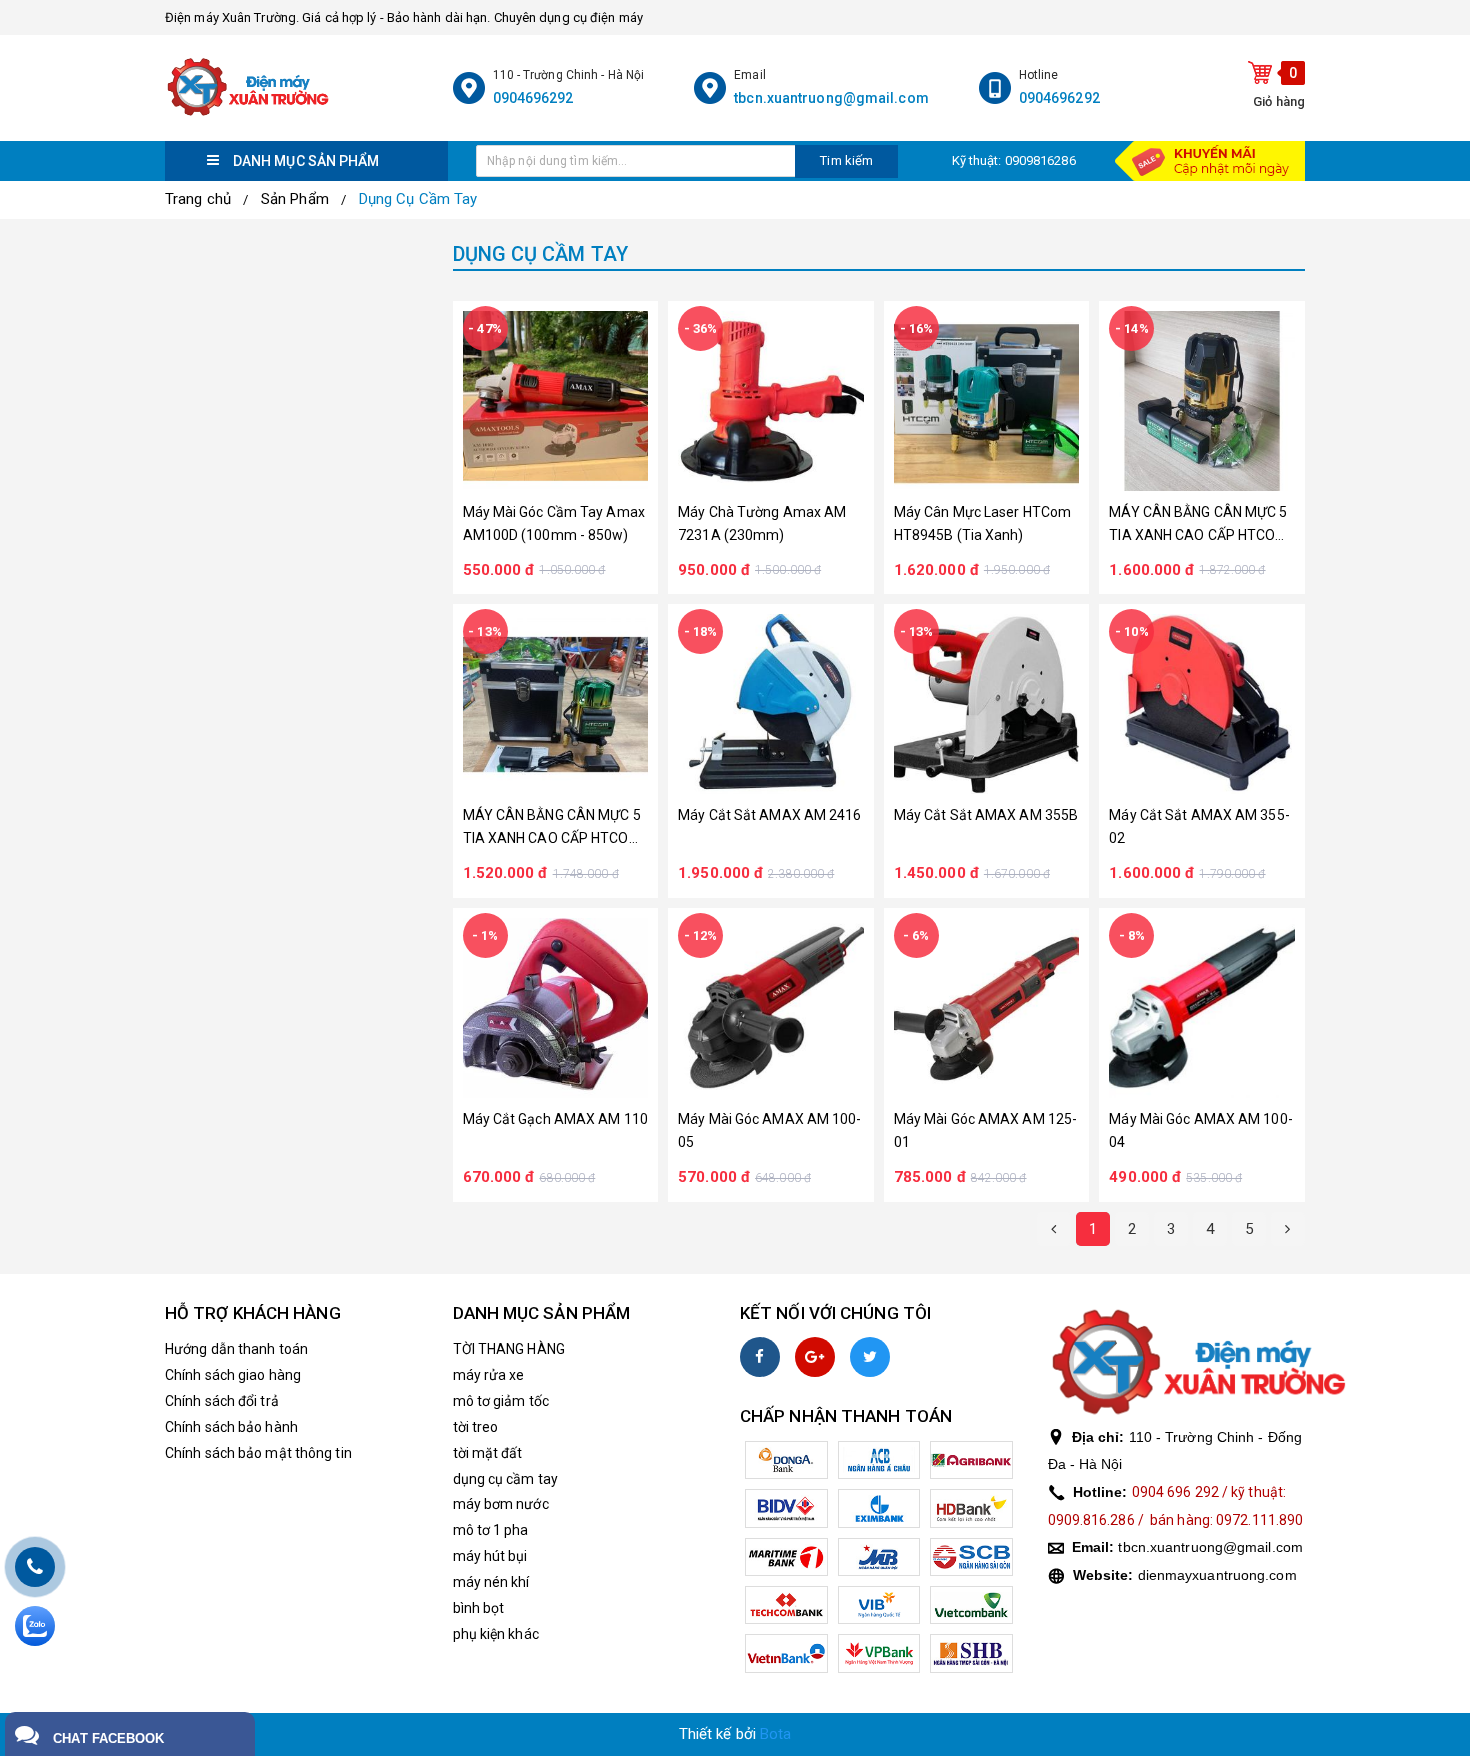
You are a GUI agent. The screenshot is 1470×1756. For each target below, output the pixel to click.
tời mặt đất (488, 1453)
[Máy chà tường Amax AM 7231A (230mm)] (771, 401)
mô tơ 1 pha (491, 1530)
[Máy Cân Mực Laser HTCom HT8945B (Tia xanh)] (987, 401)
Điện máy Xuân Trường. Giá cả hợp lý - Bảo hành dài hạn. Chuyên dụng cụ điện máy (404, 17)
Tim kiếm (846, 160)
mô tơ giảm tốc (501, 1401)
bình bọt (479, 1608)
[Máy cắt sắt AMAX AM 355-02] (1202, 704)
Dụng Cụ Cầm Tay (418, 199)
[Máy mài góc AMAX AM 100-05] (771, 1008)
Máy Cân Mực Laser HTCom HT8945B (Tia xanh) (982, 523)
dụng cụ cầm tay (506, 1479)
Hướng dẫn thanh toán (236, 1349)
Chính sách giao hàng (233, 1375)
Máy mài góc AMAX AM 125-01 (985, 1130)
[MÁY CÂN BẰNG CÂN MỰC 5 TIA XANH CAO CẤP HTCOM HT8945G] (1202, 401)
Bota (775, 1734)
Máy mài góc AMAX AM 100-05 (769, 1130)
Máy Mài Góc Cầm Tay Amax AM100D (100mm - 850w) (554, 523)
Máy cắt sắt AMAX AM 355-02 (1199, 826)
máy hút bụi (490, 1556)
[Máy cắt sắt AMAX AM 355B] (987, 704)
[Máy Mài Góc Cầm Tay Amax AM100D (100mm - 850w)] (556, 401)
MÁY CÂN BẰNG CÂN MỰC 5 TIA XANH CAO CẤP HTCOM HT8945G (1198, 525)
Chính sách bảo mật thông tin (258, 1453)
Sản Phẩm (295, 199)
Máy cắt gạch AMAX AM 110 (555, 1119)
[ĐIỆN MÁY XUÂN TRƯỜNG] (304, 87)
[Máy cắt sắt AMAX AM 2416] (771, 704)
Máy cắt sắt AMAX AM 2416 (769, 815)
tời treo (476, 1427)
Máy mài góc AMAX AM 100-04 (1200, 1130)
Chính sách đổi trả (222, 1401)
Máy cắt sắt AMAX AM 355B (986, 815)
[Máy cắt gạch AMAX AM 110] (556, 1008)
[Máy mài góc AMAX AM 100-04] (1202, 1008)
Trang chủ (198, 199)
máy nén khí (491, 1582)
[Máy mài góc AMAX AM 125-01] (987, 1008)
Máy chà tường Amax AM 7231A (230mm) (762, 523)
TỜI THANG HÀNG (509, 1349)
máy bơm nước (501, 1504)
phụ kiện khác (496, 1634)
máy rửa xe (489, 1375)
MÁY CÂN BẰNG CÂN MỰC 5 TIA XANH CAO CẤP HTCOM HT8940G (552, 828)
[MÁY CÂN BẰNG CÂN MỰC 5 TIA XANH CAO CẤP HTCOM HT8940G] (556, 704)
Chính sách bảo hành (231, 1427)
